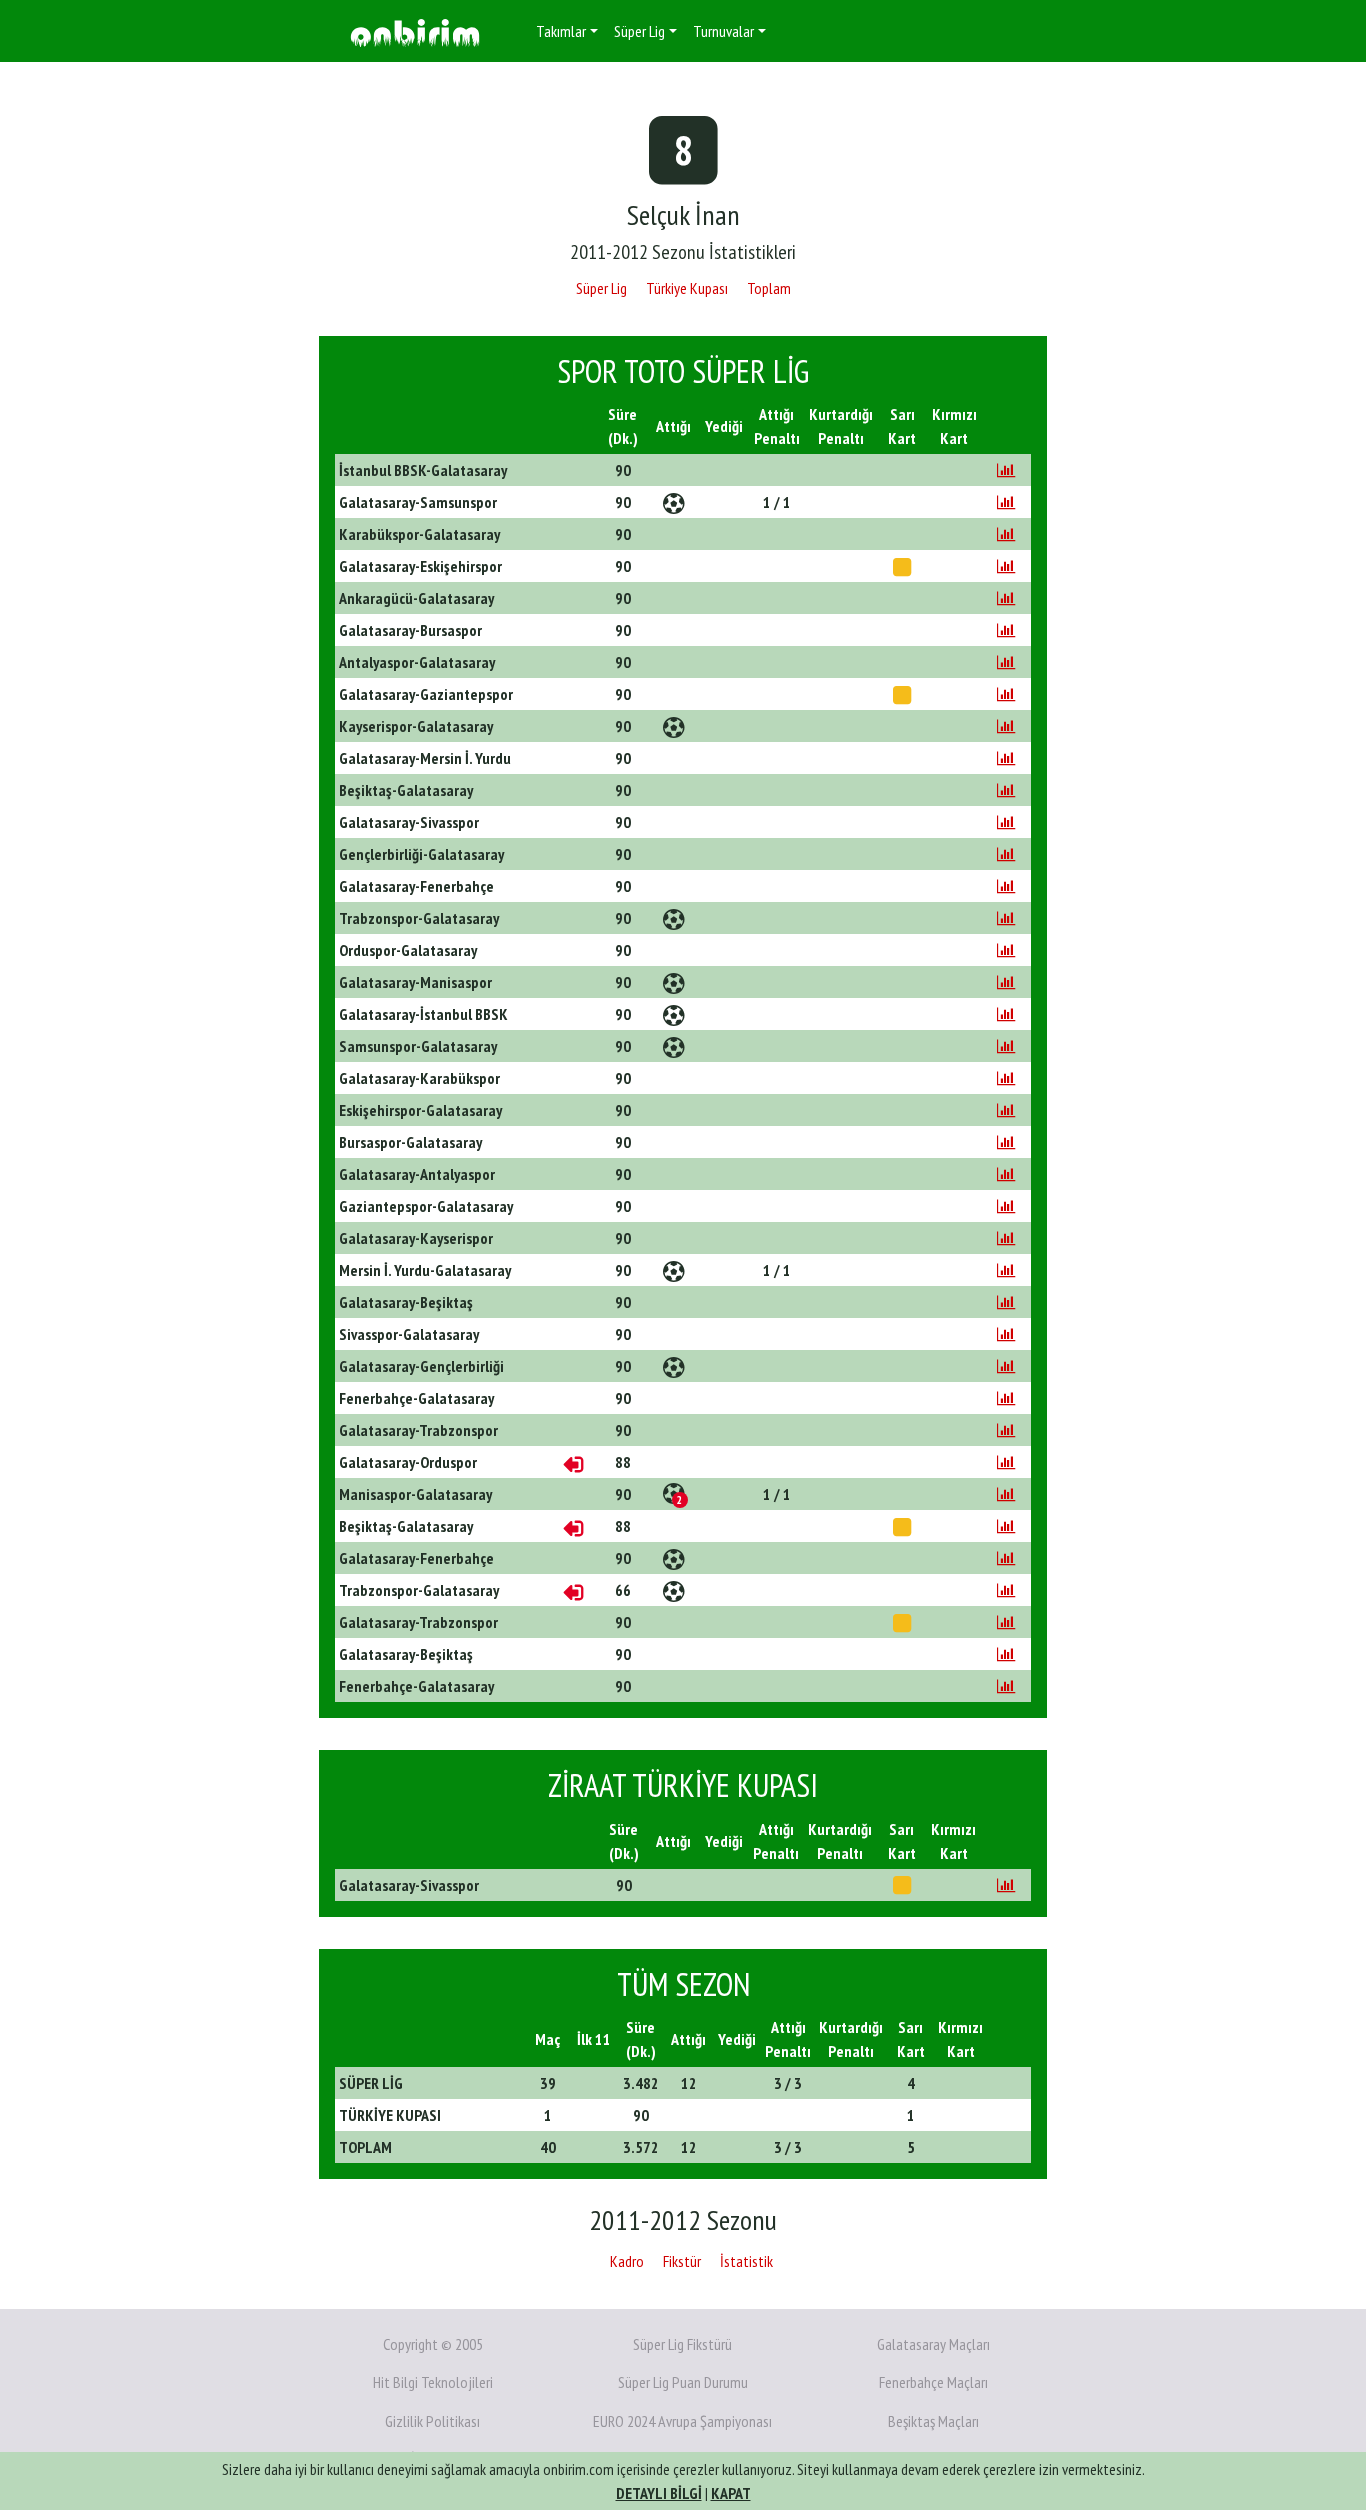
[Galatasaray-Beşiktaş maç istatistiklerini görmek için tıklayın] (1006, 1302)
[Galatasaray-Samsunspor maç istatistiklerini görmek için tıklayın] (1006, 502)
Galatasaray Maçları (933, 2344)
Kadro (627, 2261)
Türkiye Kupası (687, 288)
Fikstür (682, 2261)
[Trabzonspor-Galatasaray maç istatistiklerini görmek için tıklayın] (1006, 918)
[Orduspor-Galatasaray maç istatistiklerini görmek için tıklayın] (1006, 950)
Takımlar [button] (561, 31)
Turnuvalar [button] (723, 31)
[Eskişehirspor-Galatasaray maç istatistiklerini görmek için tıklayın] (1006, 1110)
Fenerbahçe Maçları (933, 2382)
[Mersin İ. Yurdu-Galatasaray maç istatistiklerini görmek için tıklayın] (1006, 1270)
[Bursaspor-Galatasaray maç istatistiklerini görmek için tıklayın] (1006, 1142)
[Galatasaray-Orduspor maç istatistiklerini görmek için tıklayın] (1006, 1462)
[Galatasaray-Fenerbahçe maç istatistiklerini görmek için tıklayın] (1006, 886)
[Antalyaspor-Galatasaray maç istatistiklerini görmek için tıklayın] (1006, 662)
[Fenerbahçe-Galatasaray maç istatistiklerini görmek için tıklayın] (1006, 1398)
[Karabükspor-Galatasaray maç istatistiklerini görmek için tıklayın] (1006, 534)
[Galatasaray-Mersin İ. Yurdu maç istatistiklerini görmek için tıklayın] (1006, 758)
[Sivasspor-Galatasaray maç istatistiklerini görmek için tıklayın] (1006, 1334)
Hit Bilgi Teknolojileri (433, 2382)
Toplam (769, 288)
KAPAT (731, 2493)
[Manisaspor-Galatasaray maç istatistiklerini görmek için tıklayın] (1006, 1494)
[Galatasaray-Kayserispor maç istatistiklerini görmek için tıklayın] (1006, 1238)
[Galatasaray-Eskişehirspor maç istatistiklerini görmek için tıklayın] (1006, 566)
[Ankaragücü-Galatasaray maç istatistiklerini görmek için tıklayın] (1006, 598)
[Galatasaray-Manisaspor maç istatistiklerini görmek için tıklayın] (1006, 982)
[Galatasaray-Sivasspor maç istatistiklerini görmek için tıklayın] (1006, 822)
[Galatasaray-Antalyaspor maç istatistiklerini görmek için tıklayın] (1006, 1174)
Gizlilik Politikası (432, 2421)
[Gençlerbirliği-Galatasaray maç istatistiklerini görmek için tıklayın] (1006, 854)
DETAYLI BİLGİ (659, 2493)
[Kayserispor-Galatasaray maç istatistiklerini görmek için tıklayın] (1006, 726)
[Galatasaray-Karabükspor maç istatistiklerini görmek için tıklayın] (1006, 1078)
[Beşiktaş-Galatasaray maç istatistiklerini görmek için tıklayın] (1006, 790)
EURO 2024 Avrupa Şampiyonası (682, 2421)
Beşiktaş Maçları (933, 2421)
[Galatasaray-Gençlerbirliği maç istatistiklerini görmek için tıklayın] (1006, 1366)
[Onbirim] (415, 31)
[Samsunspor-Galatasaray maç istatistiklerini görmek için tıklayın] (1006, 1046)
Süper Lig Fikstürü (682, 2344)
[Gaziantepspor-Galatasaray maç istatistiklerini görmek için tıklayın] (1006, 1206)
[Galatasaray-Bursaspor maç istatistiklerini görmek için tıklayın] (1006, 630)
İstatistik (746, 2261)
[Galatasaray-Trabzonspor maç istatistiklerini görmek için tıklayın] (1006, 1430)
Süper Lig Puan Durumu (683, 2382)
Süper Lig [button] (639, 31)
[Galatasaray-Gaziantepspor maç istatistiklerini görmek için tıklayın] (1006, 694)
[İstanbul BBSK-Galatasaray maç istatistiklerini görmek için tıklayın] (1006, 470)
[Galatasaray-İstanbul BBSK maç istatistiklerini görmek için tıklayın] (1006, 1014)
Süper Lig (601, 288)
